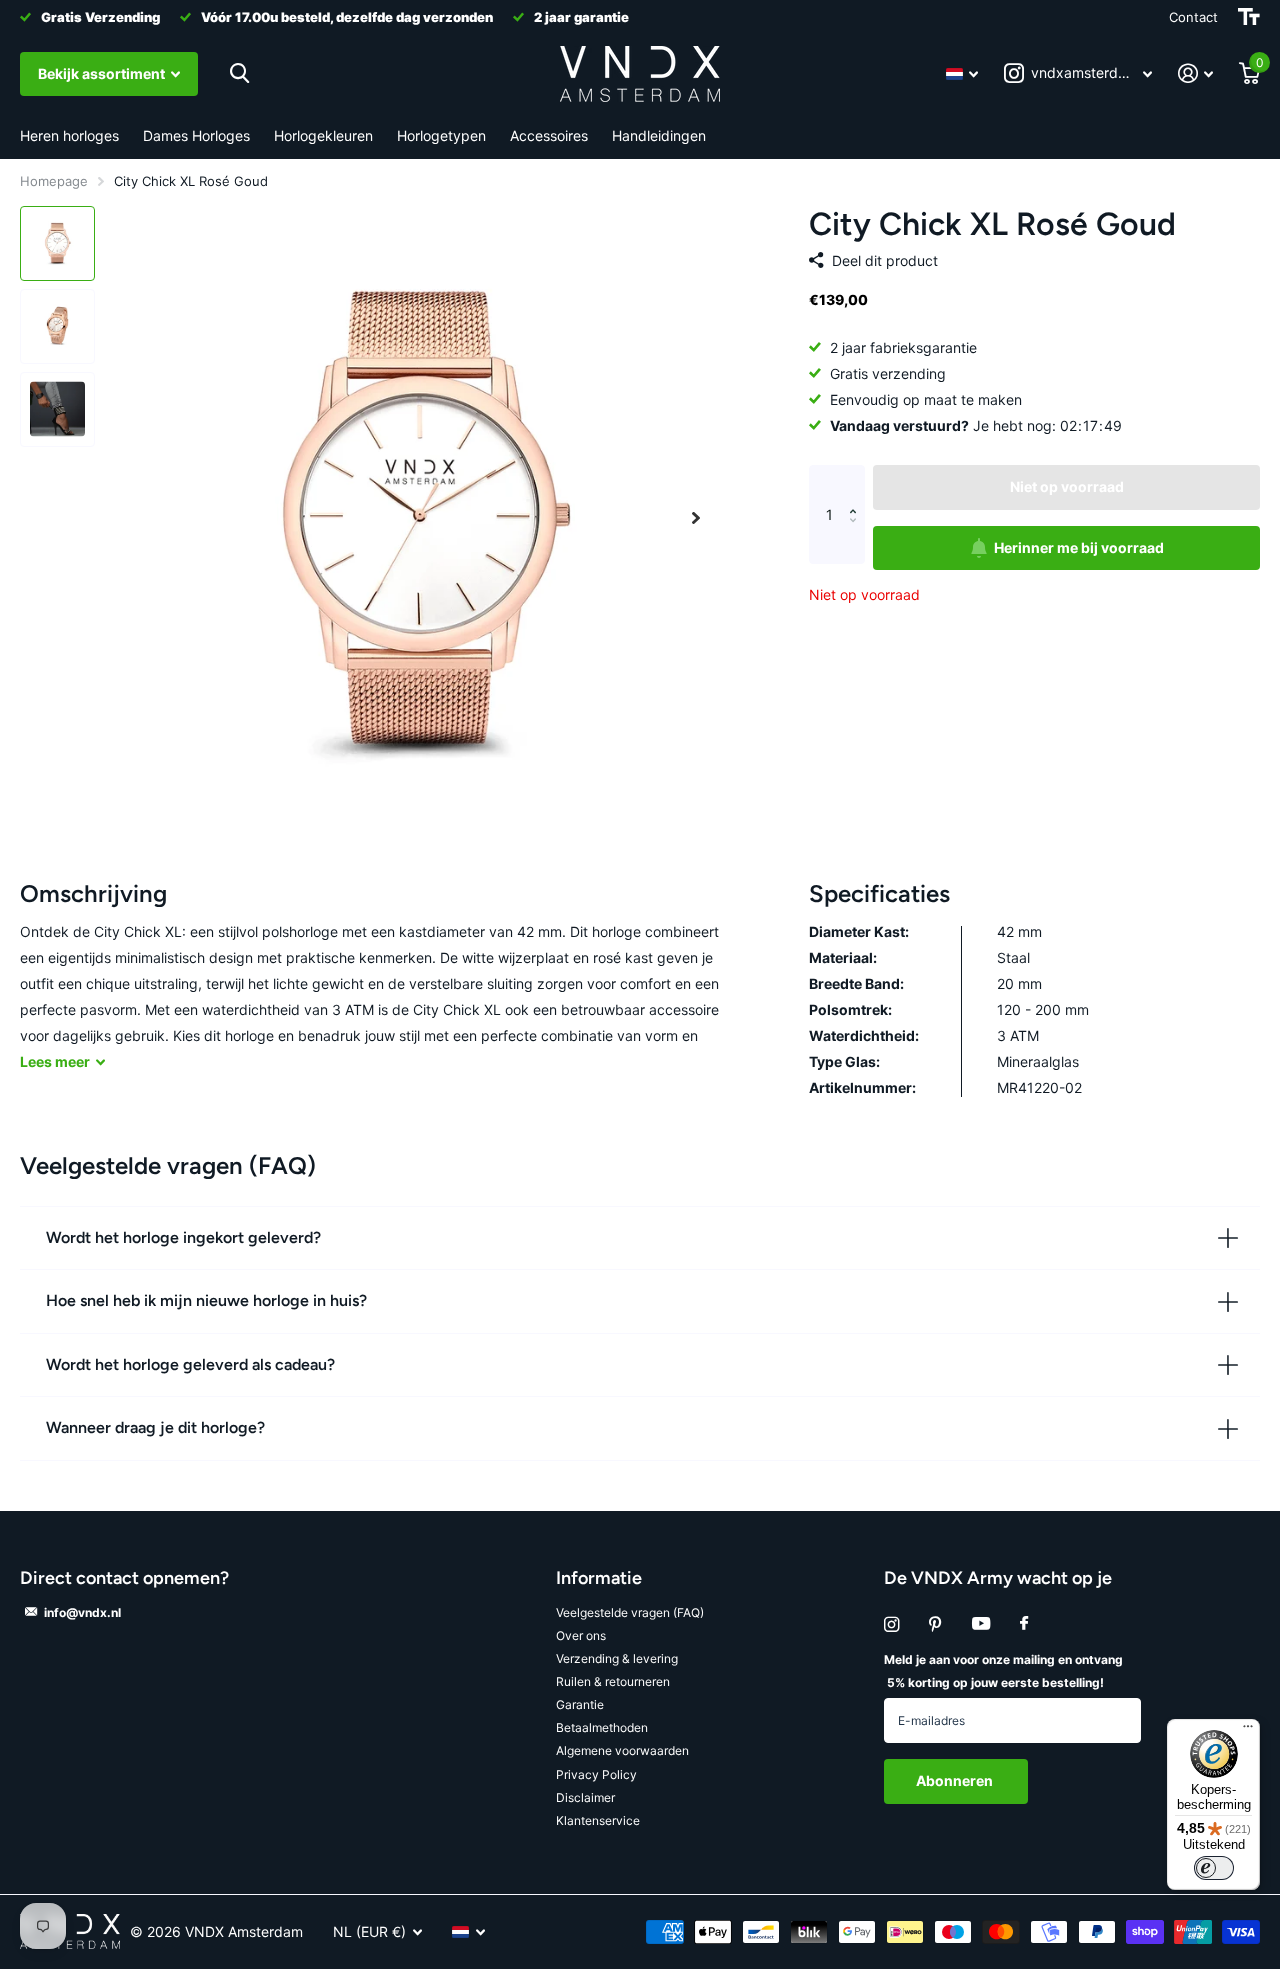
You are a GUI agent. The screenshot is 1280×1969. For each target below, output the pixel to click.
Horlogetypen (441, 135)
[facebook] (1024, 1624)
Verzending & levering (617, 1658)
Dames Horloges (196, 135)
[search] (239, 73)
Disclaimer (585, 1797)
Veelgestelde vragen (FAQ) (630, 1612)
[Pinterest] (935, 1624)
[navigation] (57, 243)
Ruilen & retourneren (613, 1681)
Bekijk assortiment (103, 73)
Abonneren (956, 1780)
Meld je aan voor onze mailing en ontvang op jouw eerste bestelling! (1003, 1671)
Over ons (581, 1635)
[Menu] (1248, 1731)
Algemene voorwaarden (622, 1750)
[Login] (1195, 73)
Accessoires (549, 135)
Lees (55, 1061)
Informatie (599, 1578)
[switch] (1214, 1868)
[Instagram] (891, 1624)
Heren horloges (69, 135)
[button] (696, 517)
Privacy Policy (596, 1774)
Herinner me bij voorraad (1079, 547)
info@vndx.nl (82, 1612)
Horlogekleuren (323, 135)
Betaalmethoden (602, 1727)
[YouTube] (981, 1624)
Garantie (580, 1704)
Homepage (54, 181)
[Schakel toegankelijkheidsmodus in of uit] (1249, 17)
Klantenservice (598, 1820)
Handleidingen (659, 135)
